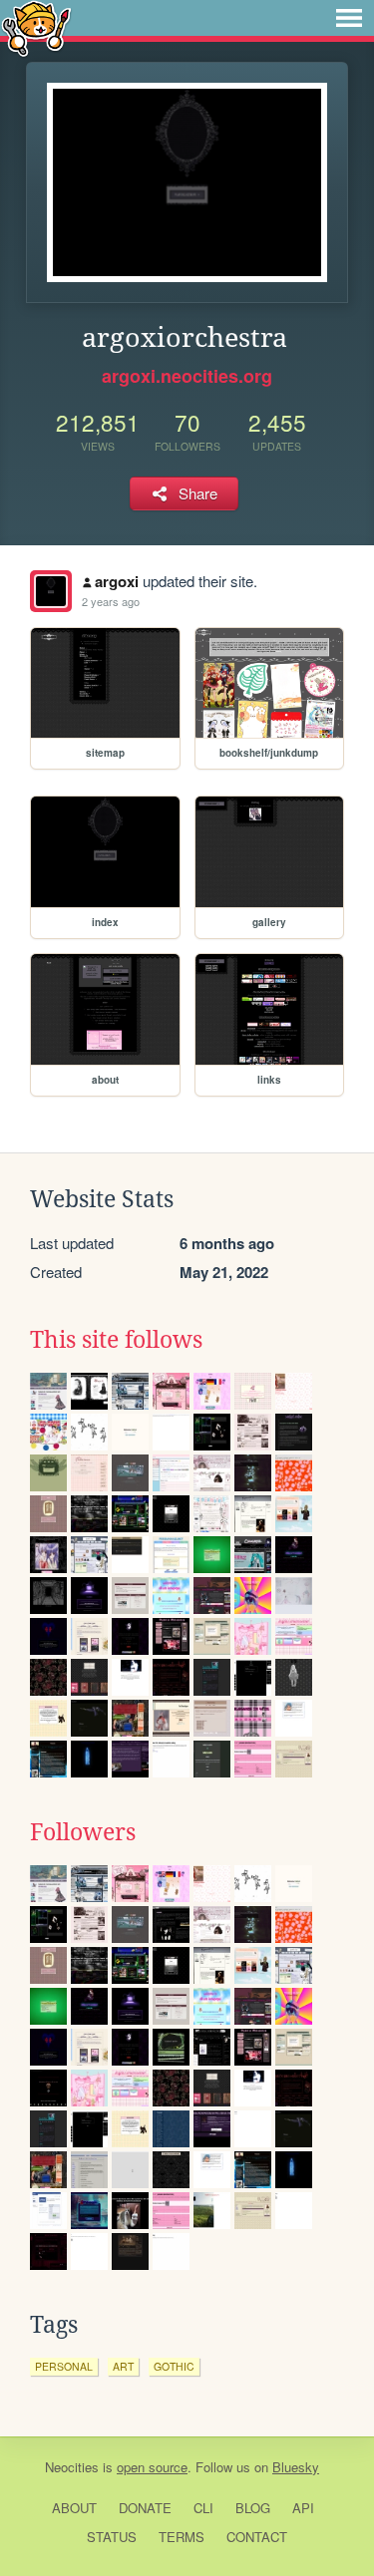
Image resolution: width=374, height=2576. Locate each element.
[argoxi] (51, 591)
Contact (257, 2537)
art (123, 2366)
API (303, 2508)
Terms (182, 2537)
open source (152, 2467)
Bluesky (296, 2467)
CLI (203, 2508)
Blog (253, 2508)
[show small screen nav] (349, 18)
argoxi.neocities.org (187, 376)
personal (64, 2366)
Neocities (72, 2467)
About (74, 2508)
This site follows (116, 1340)
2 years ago (111, 601)
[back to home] (36, 27)
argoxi (117, 581)
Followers (83, 1832)
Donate (145, 2508)
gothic (174, 2366)
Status (112, 2537)
